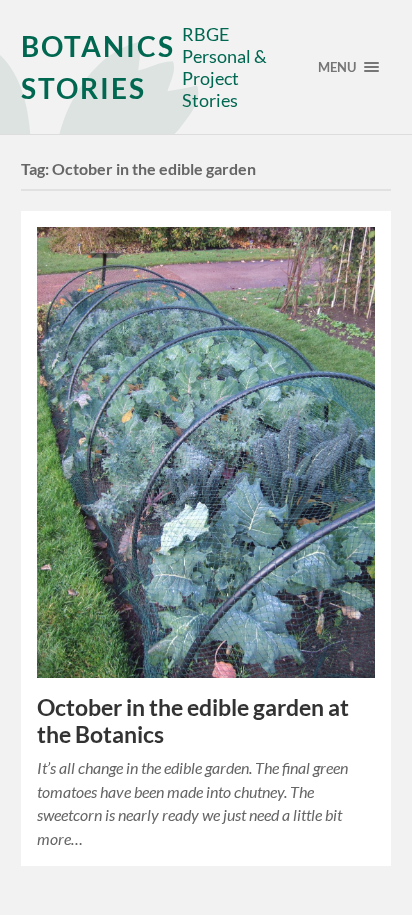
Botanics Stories (98, 67)
